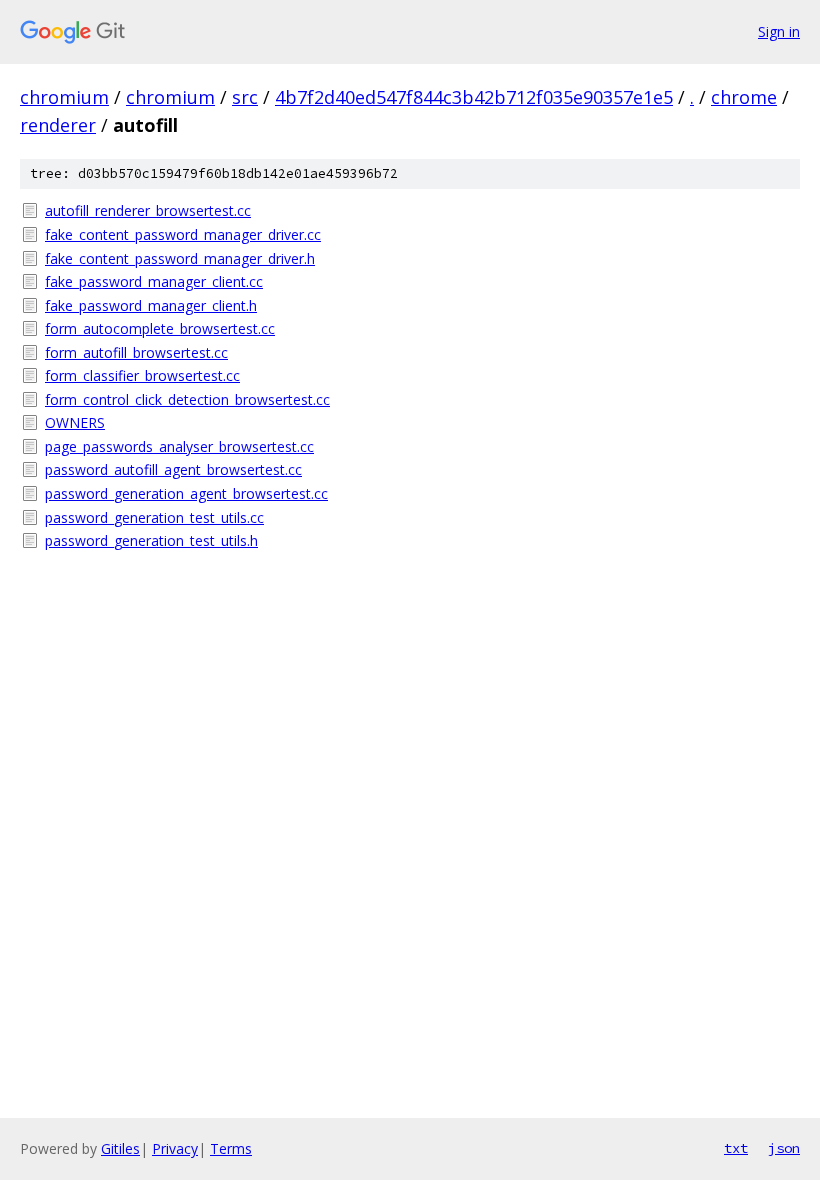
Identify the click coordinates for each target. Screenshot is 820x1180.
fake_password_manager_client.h (151, 305)
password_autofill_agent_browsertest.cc (173, 469)
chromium (64, 97)
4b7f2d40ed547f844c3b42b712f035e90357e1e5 (474, 97)
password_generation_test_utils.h (151, 540)
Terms (231, 1148)
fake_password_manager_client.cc (154, 281)
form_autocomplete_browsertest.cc (160, 328)
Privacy (175, 1148)
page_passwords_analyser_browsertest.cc (179, 446)
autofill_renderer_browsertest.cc (148, 210)
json (784, 1148)
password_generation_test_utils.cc (154, 517)
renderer (58, 125)
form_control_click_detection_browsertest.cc (187, 399)
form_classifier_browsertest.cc (142, 375)
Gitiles (120, 1148)
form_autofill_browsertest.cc (136, 352)
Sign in (779, 31)
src (245, 97)
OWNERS (75, 422)
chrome (744, 97)
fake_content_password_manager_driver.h (180, 258)
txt (736, 1148)
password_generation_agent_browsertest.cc (186, 493)
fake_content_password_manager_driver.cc (183, 234)
